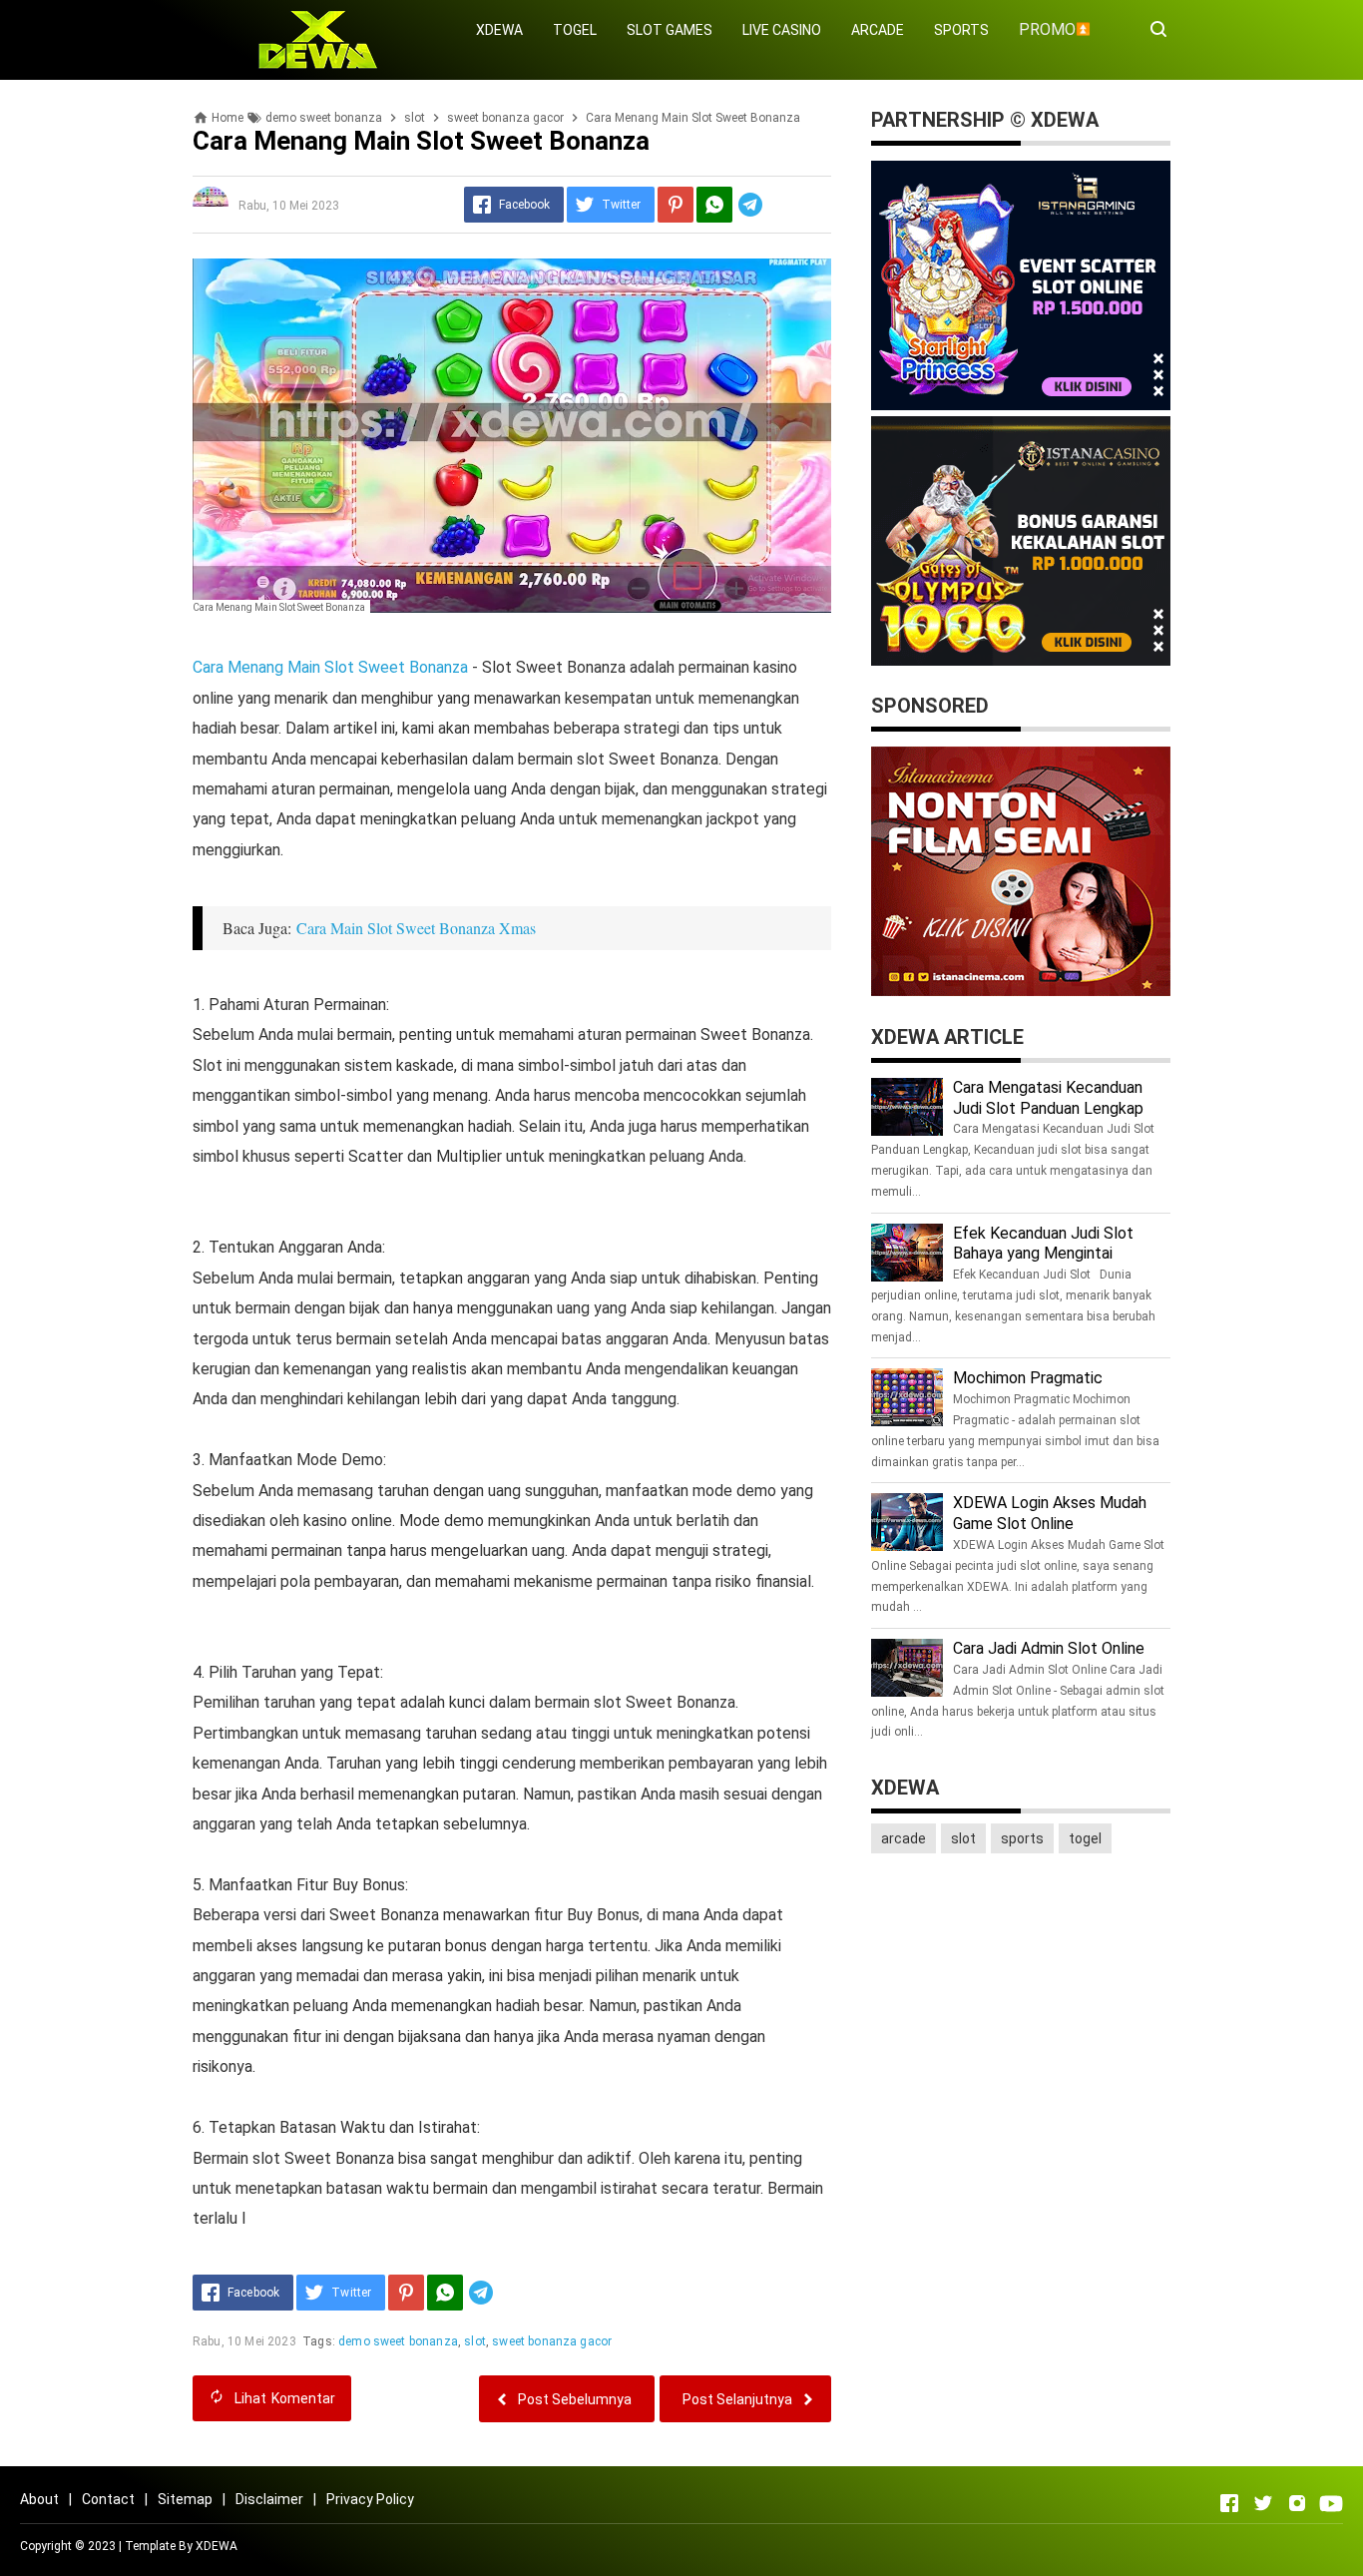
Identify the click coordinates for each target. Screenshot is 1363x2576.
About (39, 2499)
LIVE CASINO (782, 30)
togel (1085, 1838)
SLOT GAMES (670, 30)
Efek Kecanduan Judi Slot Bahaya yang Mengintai (1043, 1244)
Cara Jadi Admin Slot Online (1049, 1648)
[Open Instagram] (1297, 2503)
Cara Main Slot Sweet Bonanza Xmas (416, 928)
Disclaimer (269, 2499)
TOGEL (575, 30)
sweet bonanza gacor (552, 2341)
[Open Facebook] (1229, 2503)
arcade (904, 1838)
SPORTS (961, 30)
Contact (108, 2499)
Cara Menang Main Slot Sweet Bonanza (330, 667)
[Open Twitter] (1263, 2503)
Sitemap (185, 2499)
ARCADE (878, 30)
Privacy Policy (370, 2499)
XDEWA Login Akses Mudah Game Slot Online (1050, 1513)
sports (1022, 1838)
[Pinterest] (676, 205)
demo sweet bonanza (398, 2341)
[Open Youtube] (1331, 2503)
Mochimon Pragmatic (1028, 1378)
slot (475, 2341)
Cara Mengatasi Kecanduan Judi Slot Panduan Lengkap (1048, 1098)
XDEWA (499, 30)
